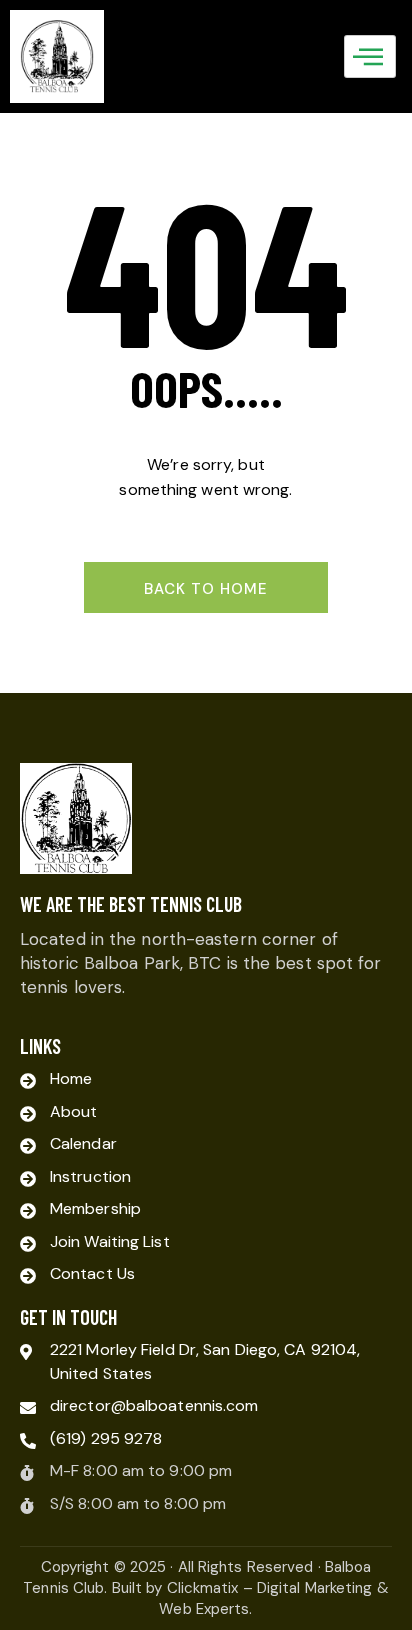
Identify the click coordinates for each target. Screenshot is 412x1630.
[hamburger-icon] (370, 56)
